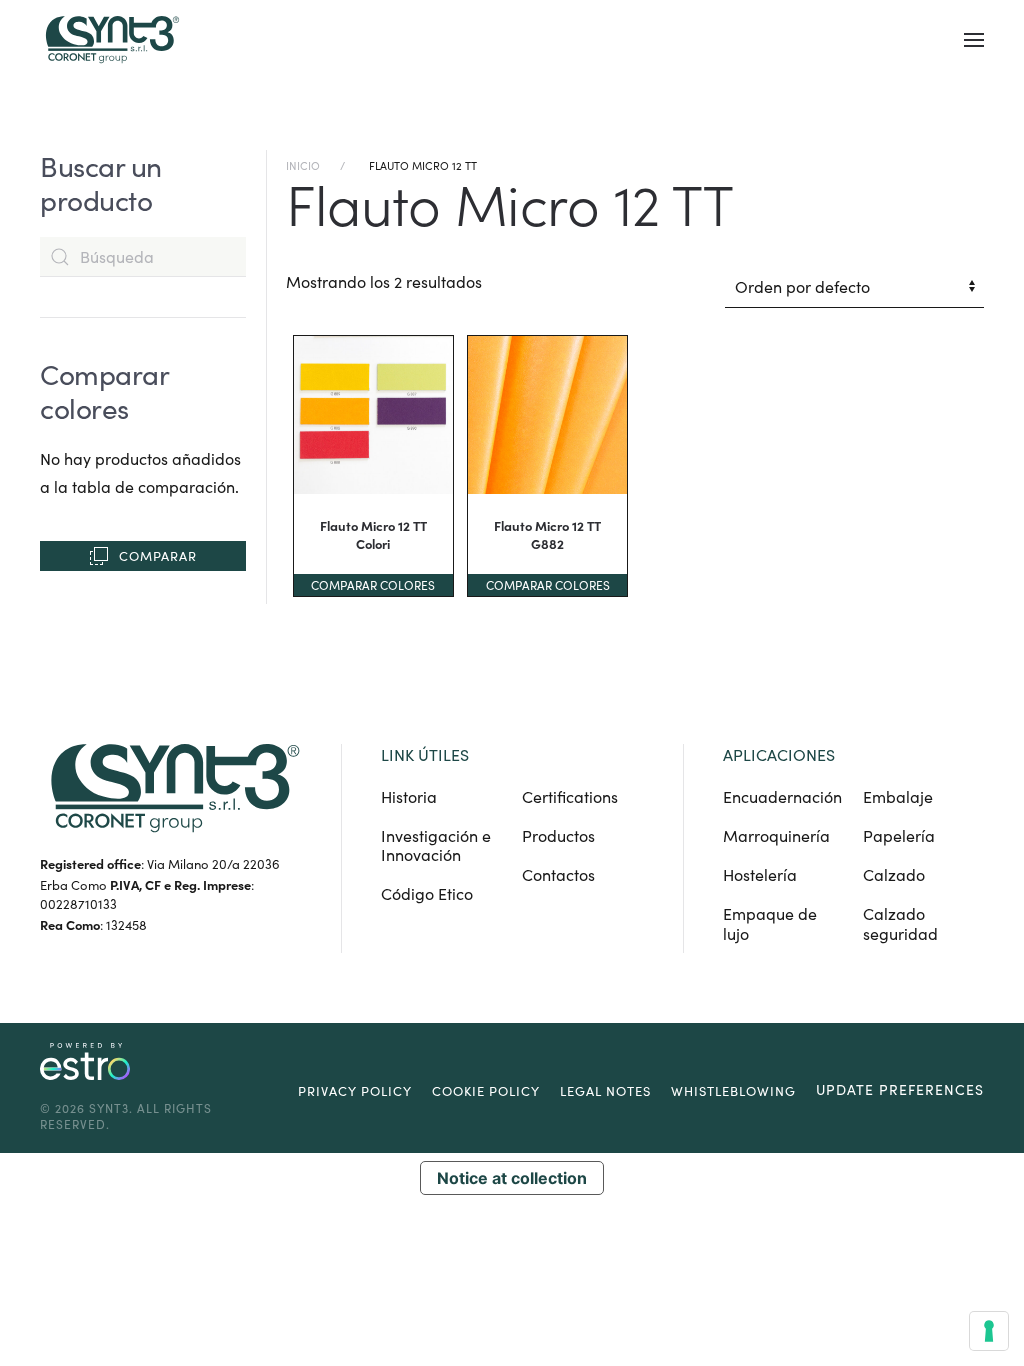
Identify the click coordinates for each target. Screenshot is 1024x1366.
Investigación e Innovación (436, 845)
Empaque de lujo (770, 923)
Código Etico (427, 893)
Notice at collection (512, 1178)
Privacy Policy (355, 1091)
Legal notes (605, 1091)
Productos (558, 835)
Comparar (158, 556)
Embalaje (898, 796)
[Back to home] (110, 40)
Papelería (899, 835)
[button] (974, 40)
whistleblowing (733, 1091)
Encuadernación (782, 796)
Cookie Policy (486, 1091)
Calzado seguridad (900, 923)
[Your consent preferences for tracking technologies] (989, 1331)
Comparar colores (373, 585)
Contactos (558, 874)
